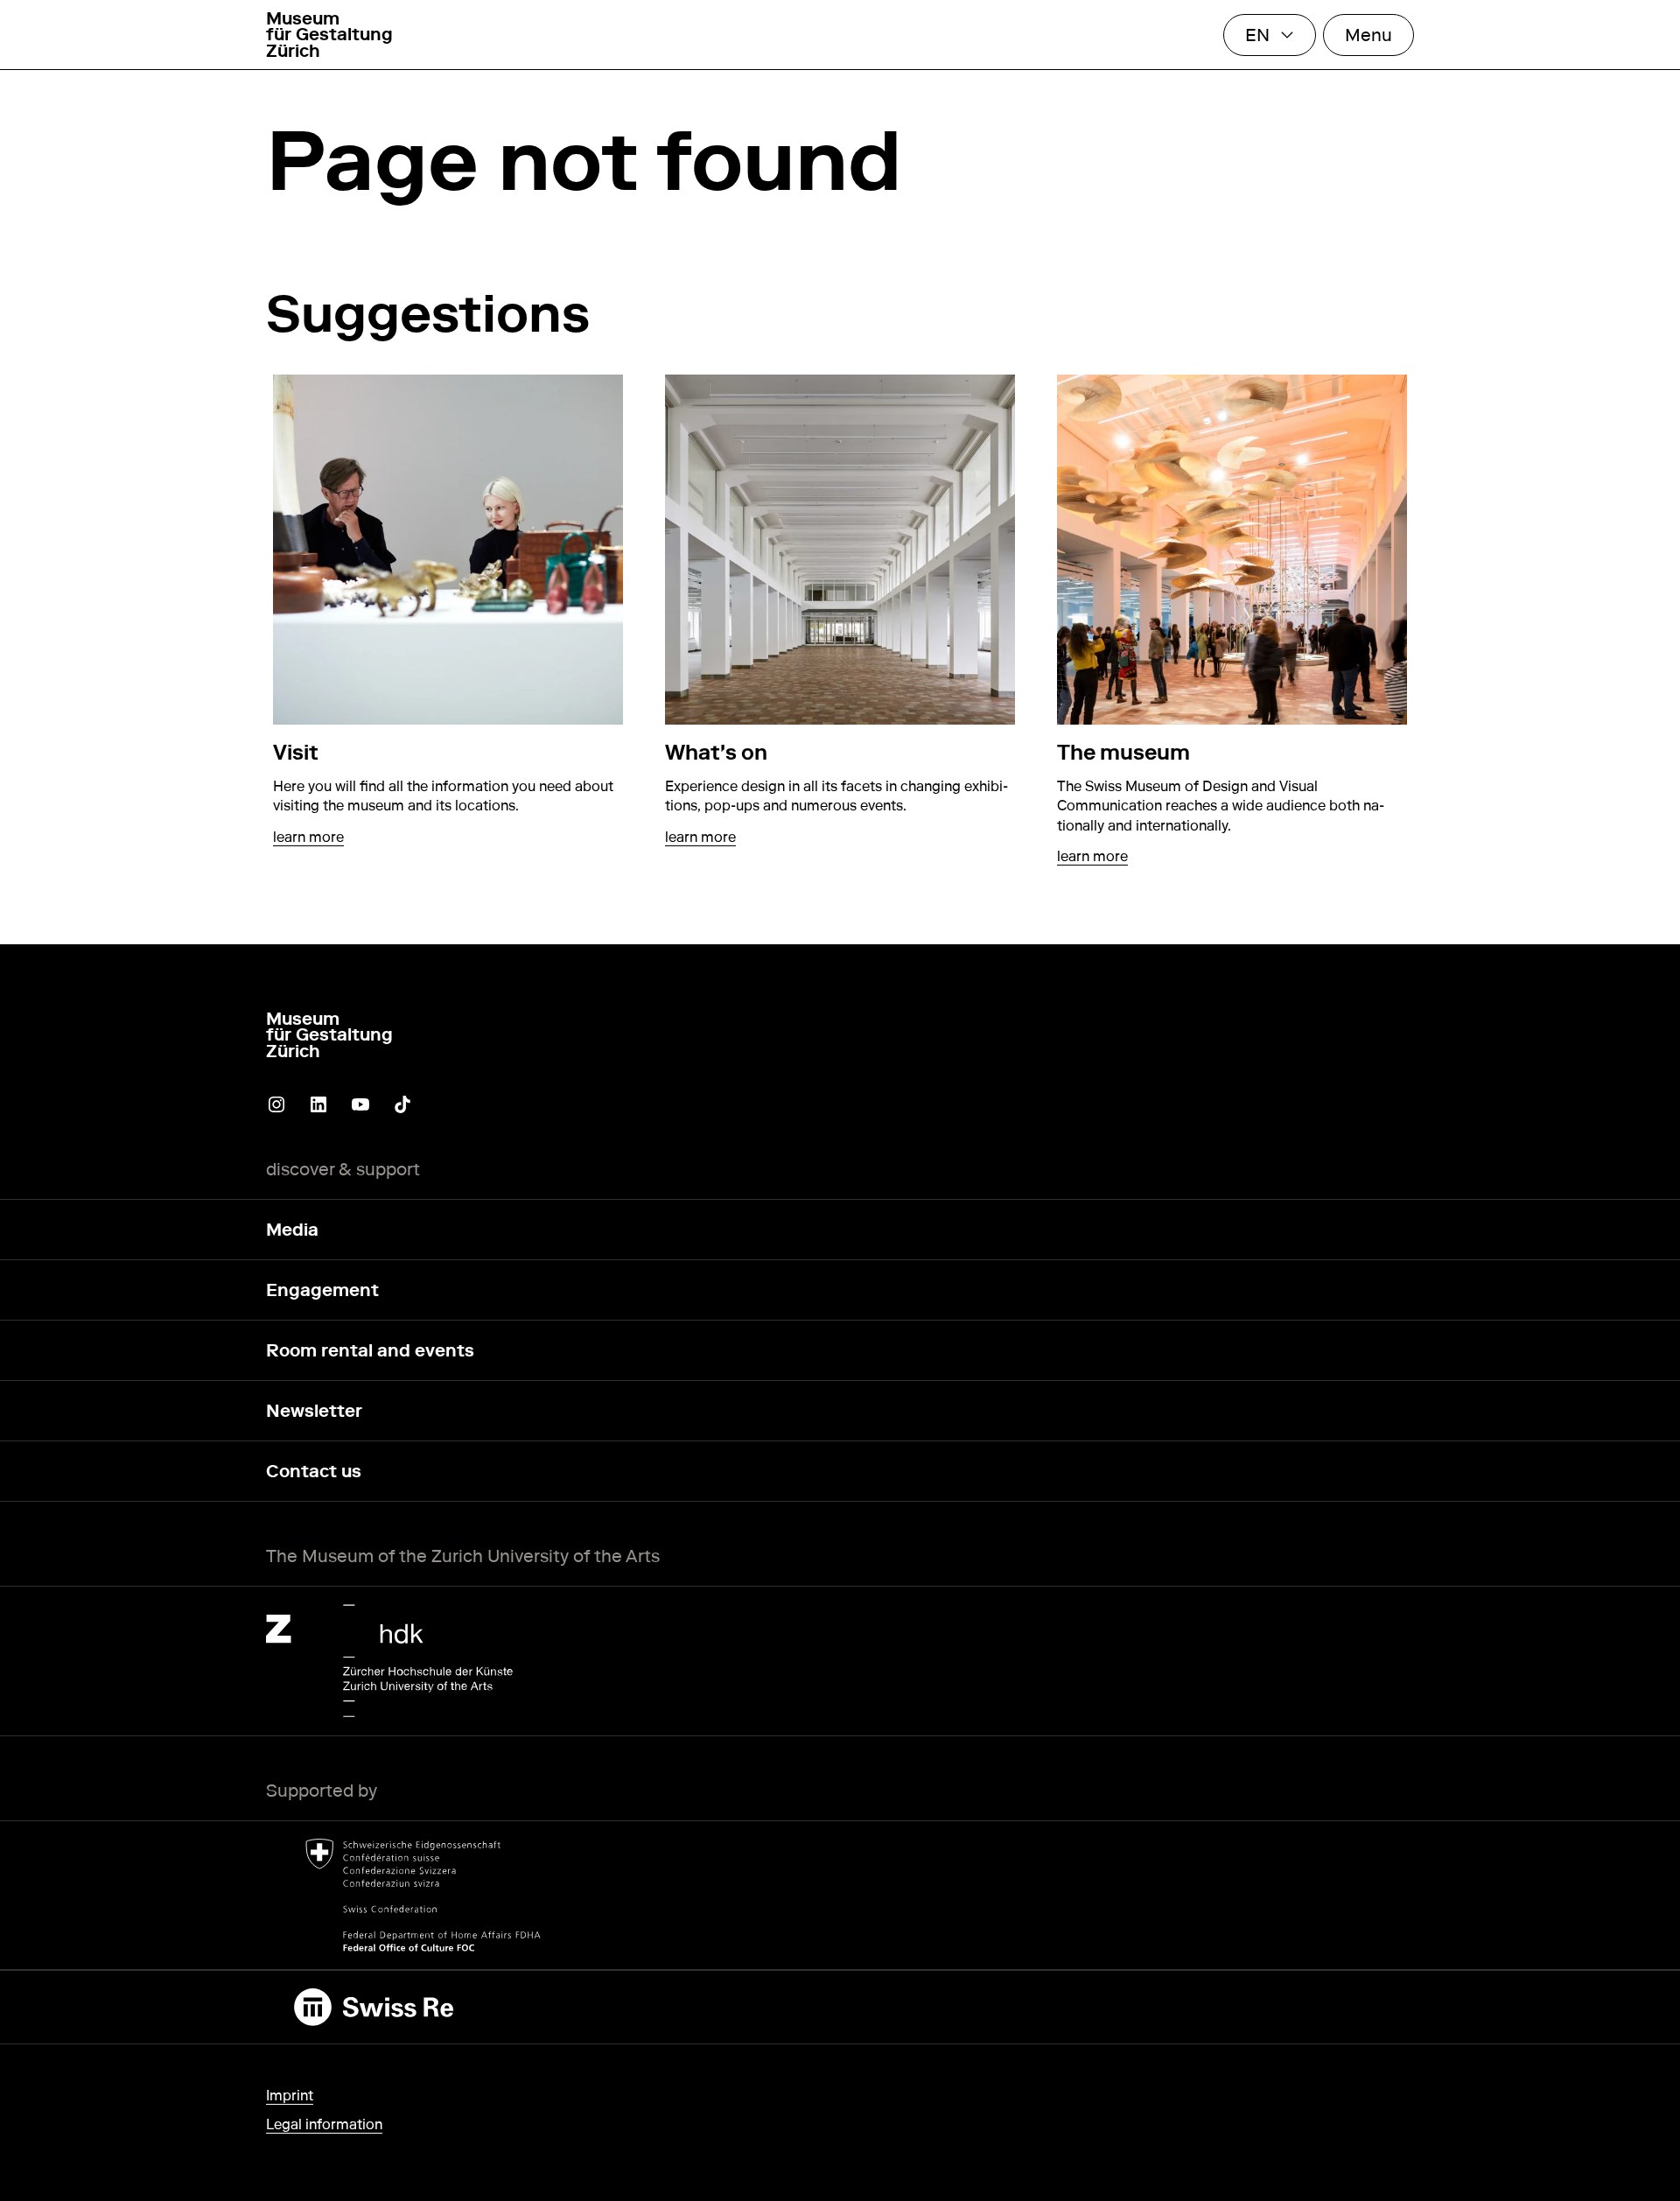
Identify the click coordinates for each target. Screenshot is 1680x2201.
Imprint (290, 2096)
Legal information (324, 2124)
